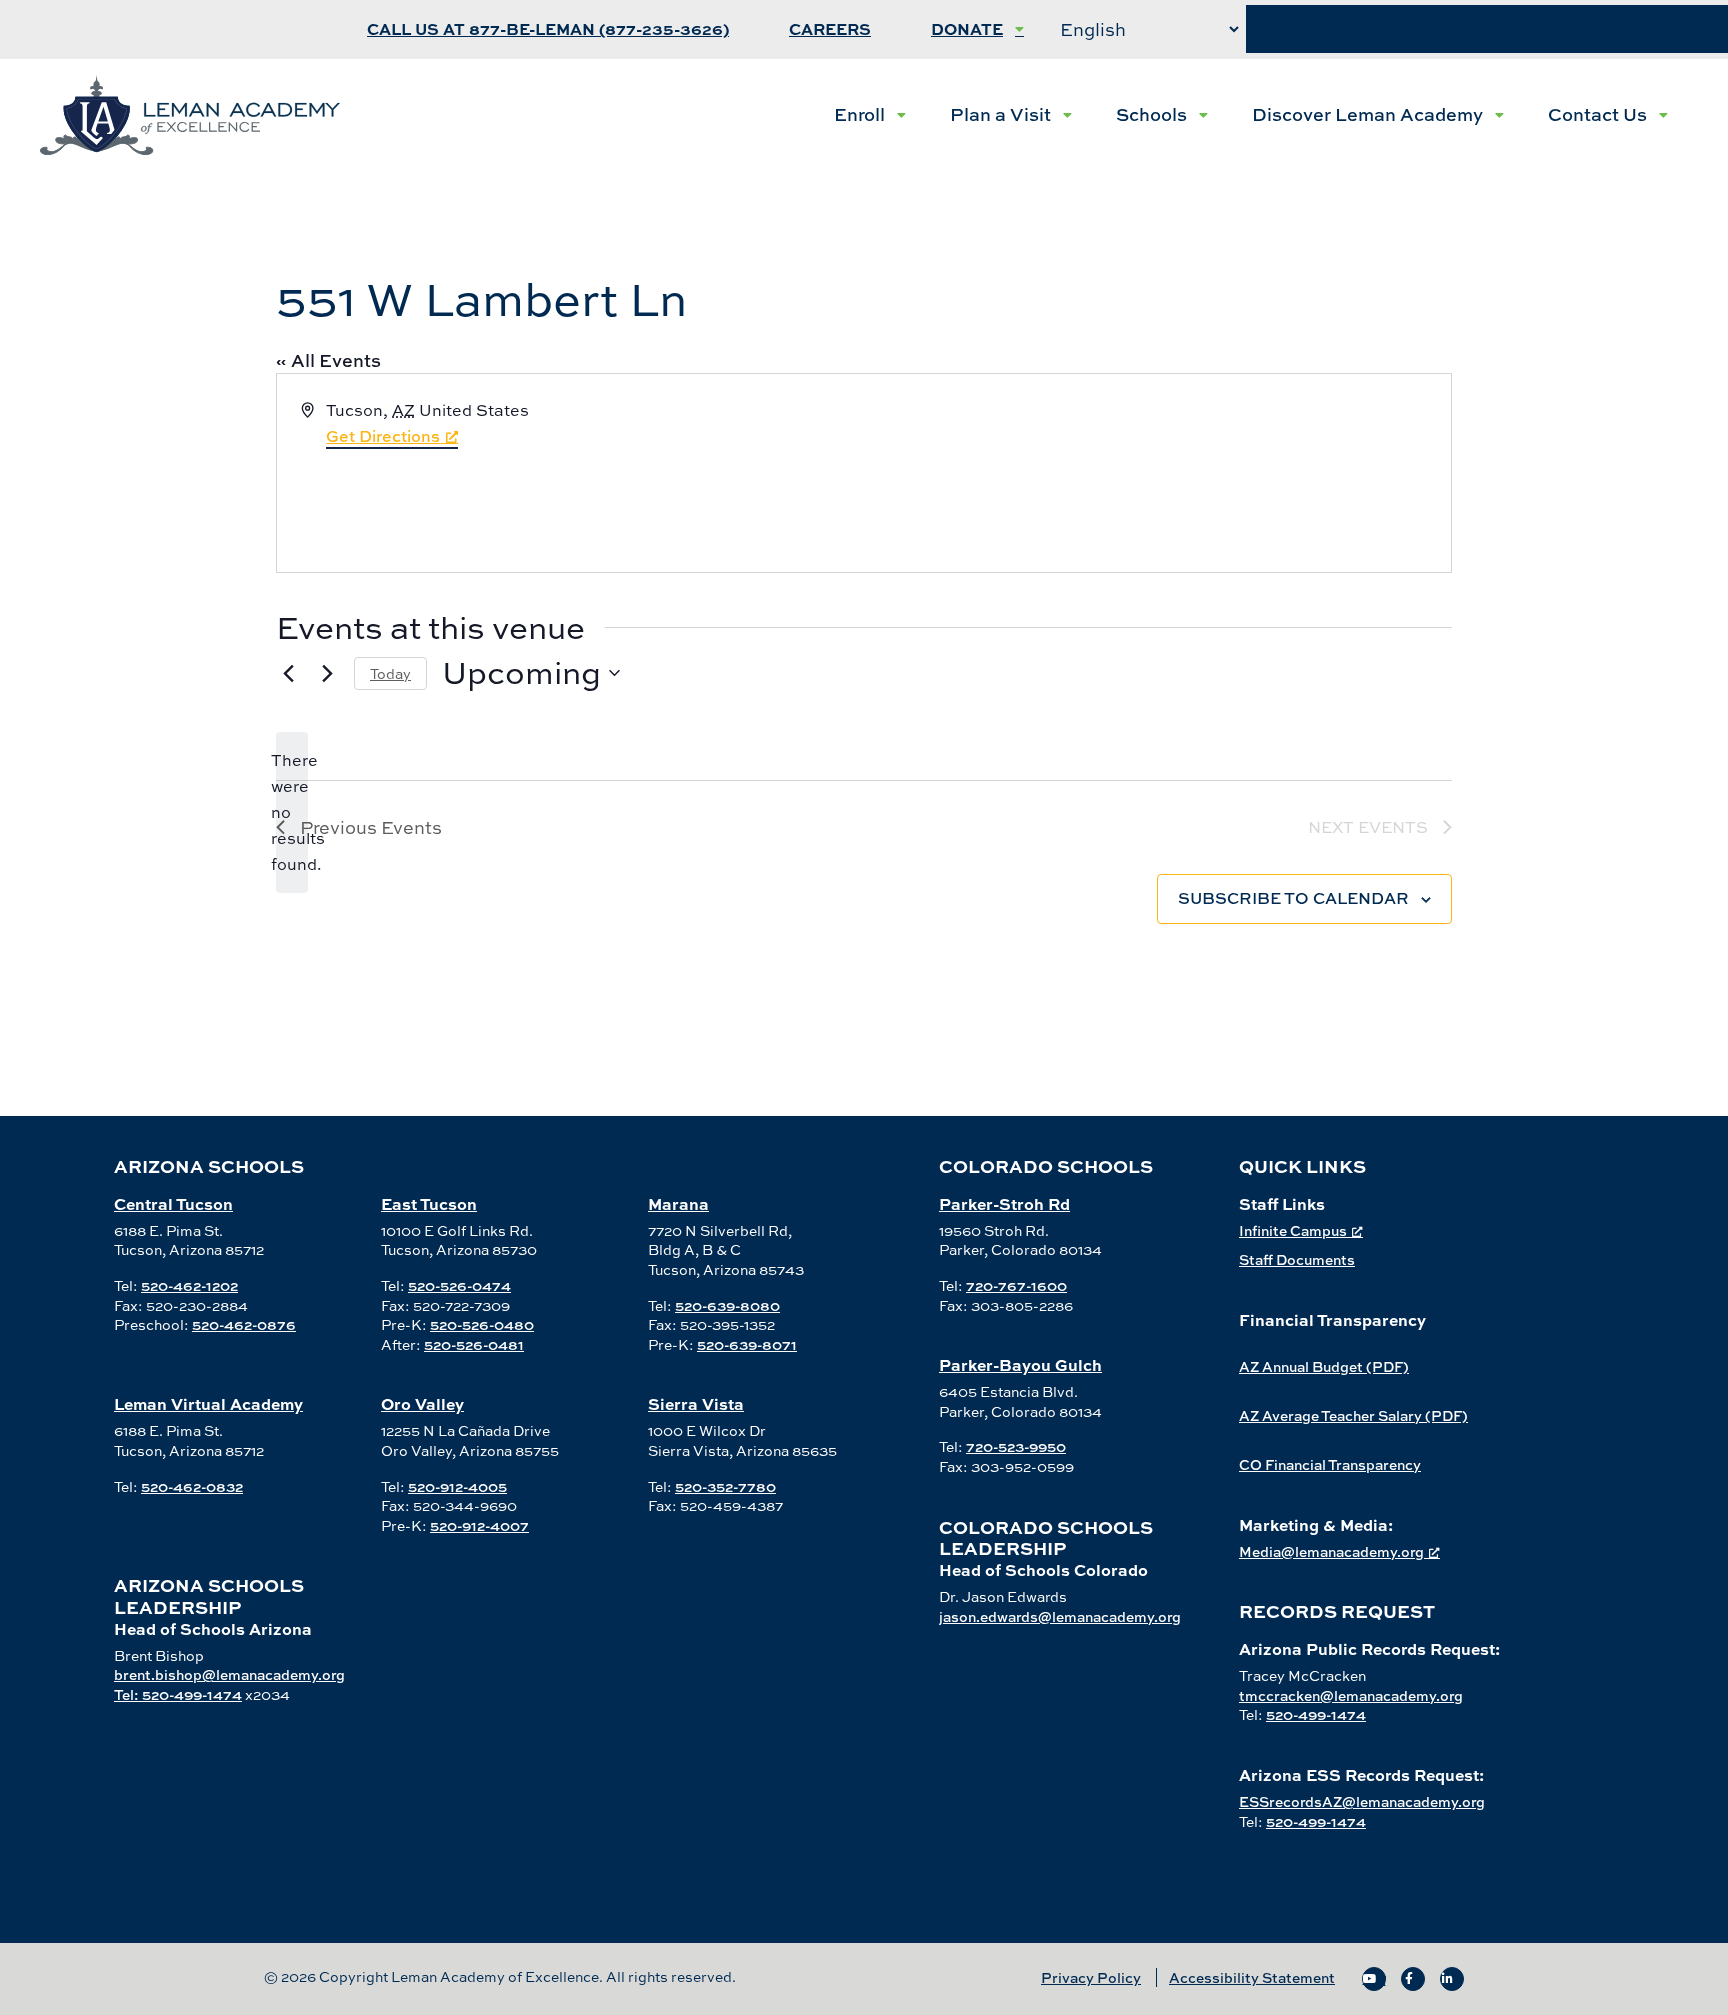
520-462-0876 (244, 1324)
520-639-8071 (747, 1344)
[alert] (292, 813)
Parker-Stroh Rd (1004, 1203)
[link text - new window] (1374, 1979)
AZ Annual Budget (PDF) (1324, 1366)
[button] (870, 115)
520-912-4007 (479, 1525)
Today (390, 673)
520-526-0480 (482, 1324)
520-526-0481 (474, 1344)
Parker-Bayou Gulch (1020, 1364)
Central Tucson (173, 1203)
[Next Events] (327, 673)
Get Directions (383, 436)
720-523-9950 (1016, 1446)
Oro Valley (422, 1403)
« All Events (328, 360)
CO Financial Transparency (1330, 1464)
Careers (830, 29)
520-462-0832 (192, 1486)
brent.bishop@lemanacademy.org (229, 1674)
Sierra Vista (696, 1403)
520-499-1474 (1316, 1714)
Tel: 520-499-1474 (178, 1694)
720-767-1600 (1016, 1285)
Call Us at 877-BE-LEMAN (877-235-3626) (548, 29)
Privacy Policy (1091, 1977)
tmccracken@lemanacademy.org (1351, 1695)
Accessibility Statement (1252, 1977)
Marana (678, 1203)
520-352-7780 (725, 1486)
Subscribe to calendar (1293, 898)
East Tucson (429, 1203)
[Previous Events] (288, 673)
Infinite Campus (1293, 1230)
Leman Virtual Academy (208, 1403)
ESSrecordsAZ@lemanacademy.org (1362, 1801)
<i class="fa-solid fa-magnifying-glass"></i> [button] (1487, 29)
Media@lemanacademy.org (1331, 1551)
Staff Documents (1297, 1259)
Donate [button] (967, 29)
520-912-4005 (457, 1486)
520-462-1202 (189, 1285)
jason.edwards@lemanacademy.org (1060, 1616)
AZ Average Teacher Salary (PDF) (1353, 1415)
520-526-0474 (459, 1285)
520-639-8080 (727, 1305)
